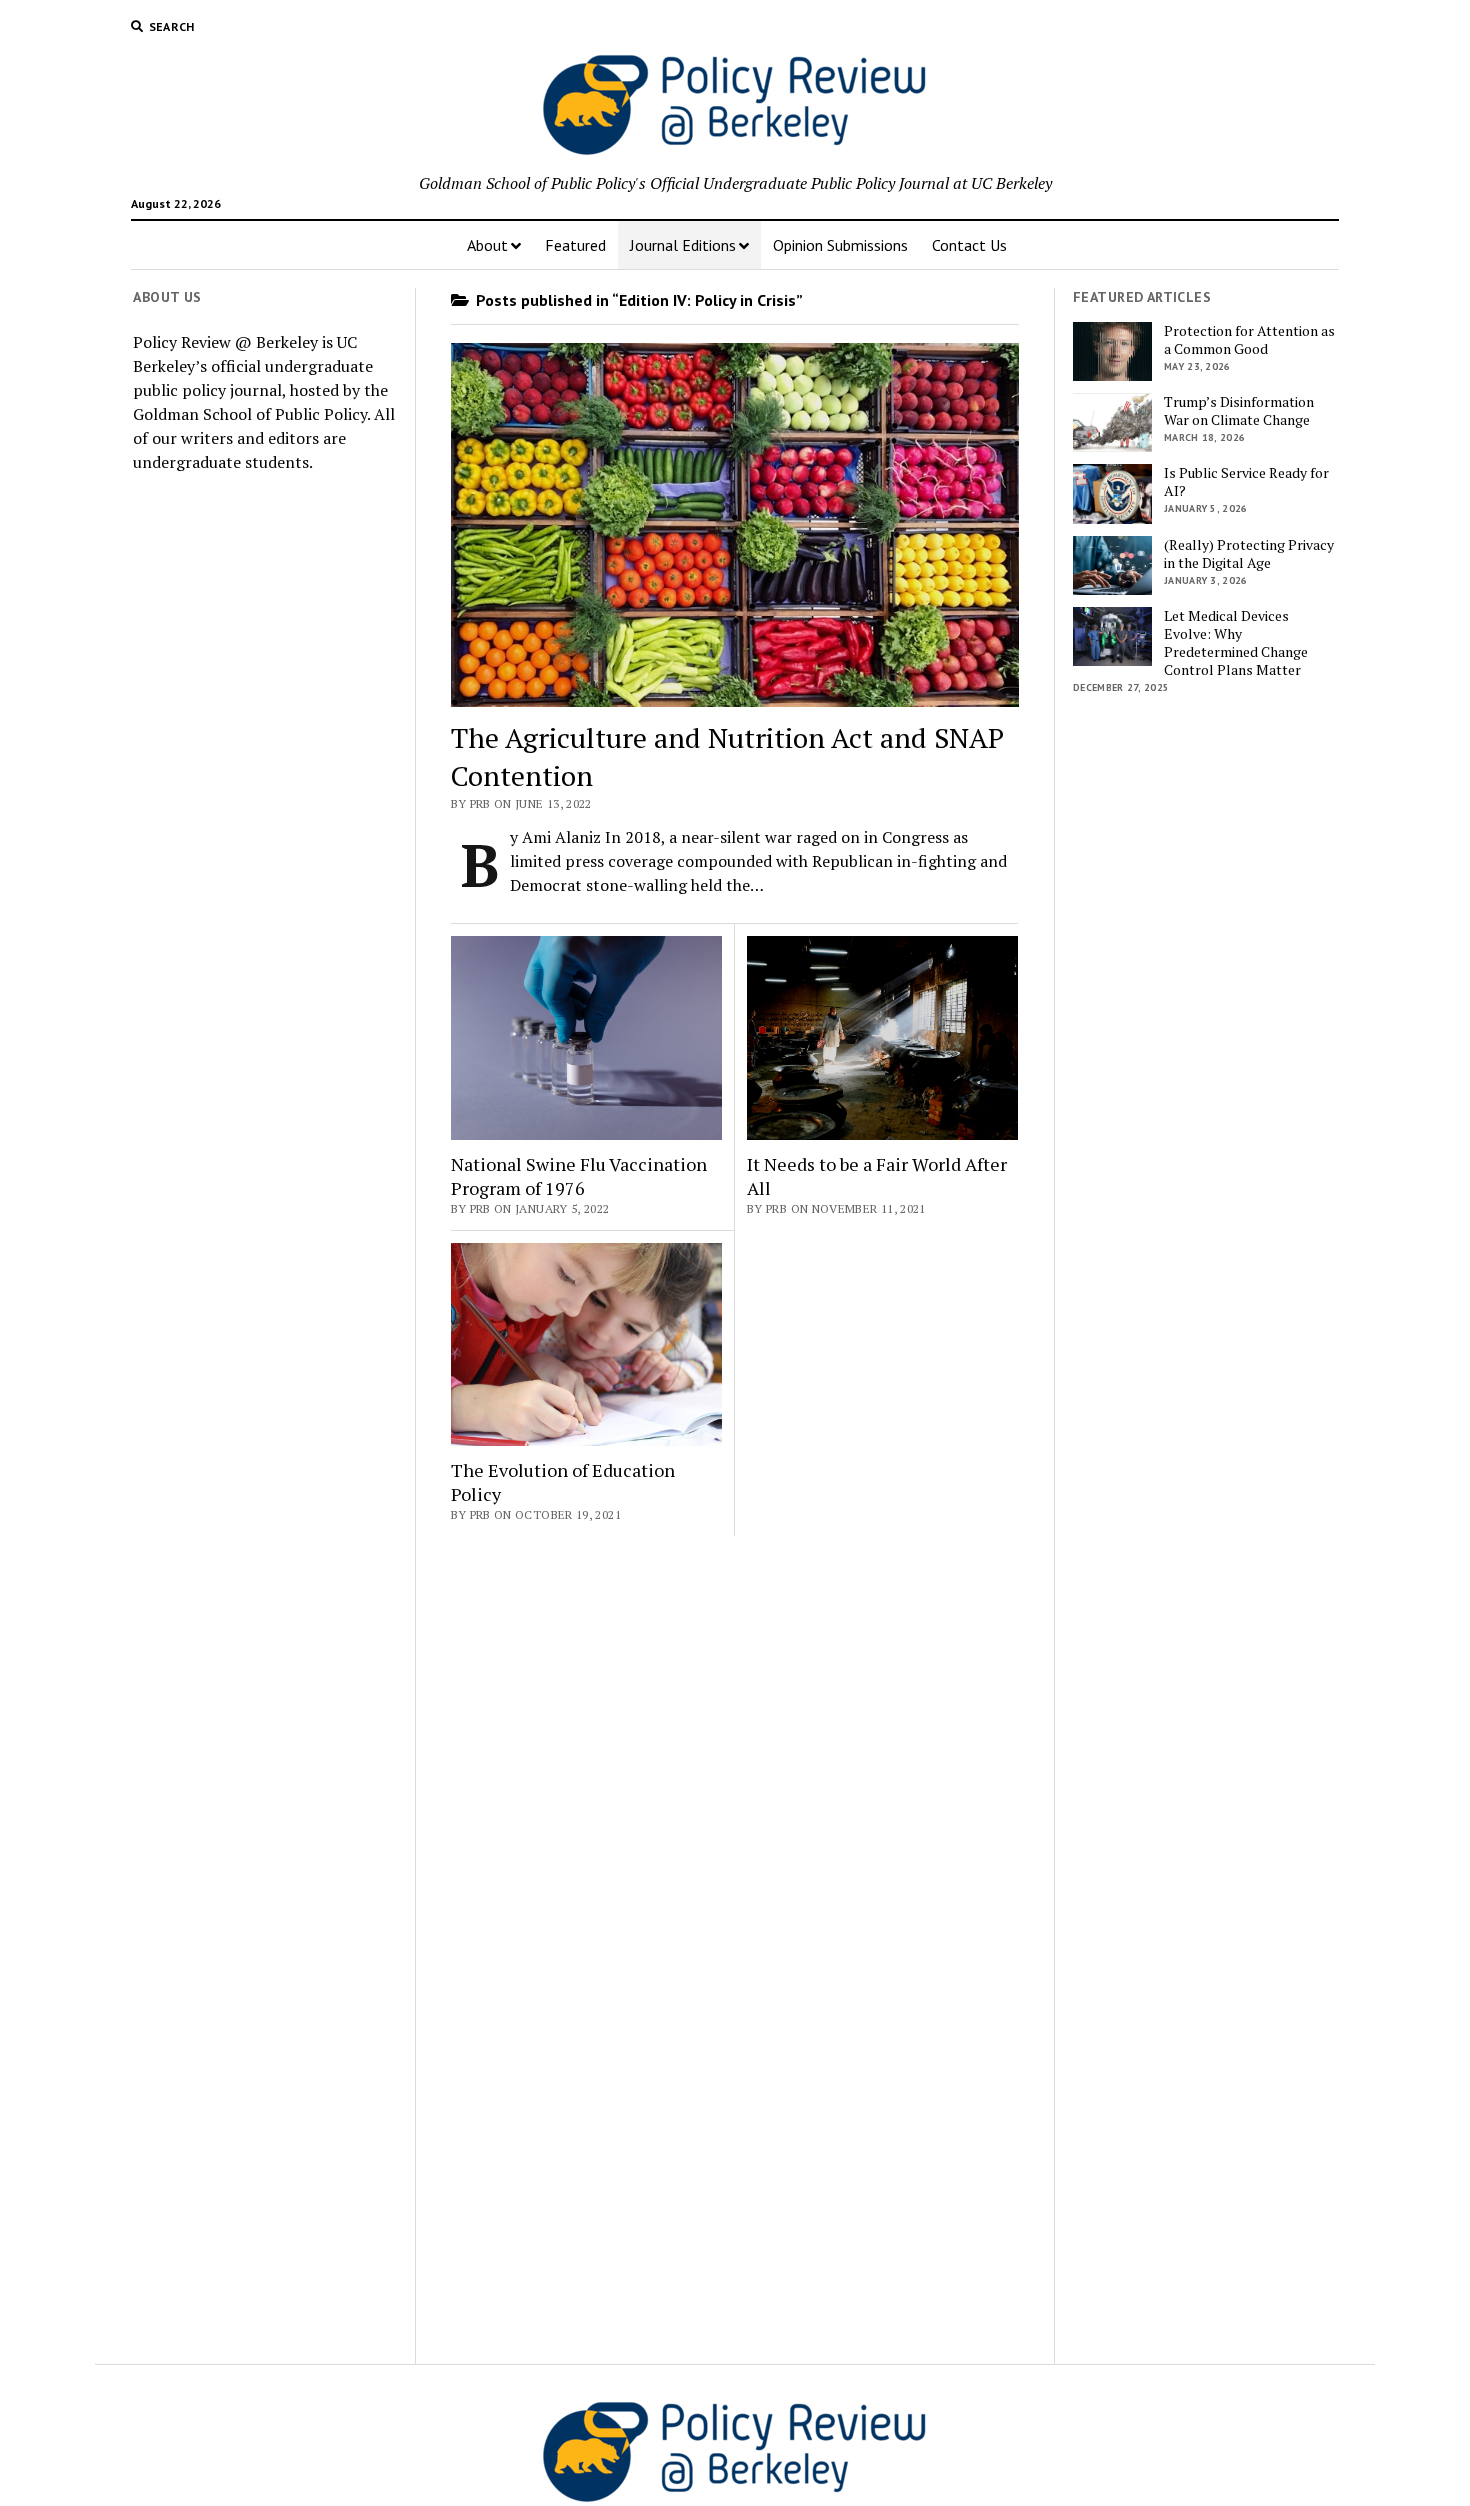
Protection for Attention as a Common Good (1249, 340)
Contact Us (969, 245)
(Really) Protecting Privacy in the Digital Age (1249, 554)
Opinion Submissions (840, 245)
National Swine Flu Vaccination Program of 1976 (579, 1176)
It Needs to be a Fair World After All (877, 1176)
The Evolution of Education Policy (563, 1482)
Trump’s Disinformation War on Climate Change (1239, 411)
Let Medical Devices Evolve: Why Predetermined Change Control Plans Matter (1236, 643)
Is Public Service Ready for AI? (1246, 482)
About (487, 245)
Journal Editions (683, 245)
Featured (575, 245)
